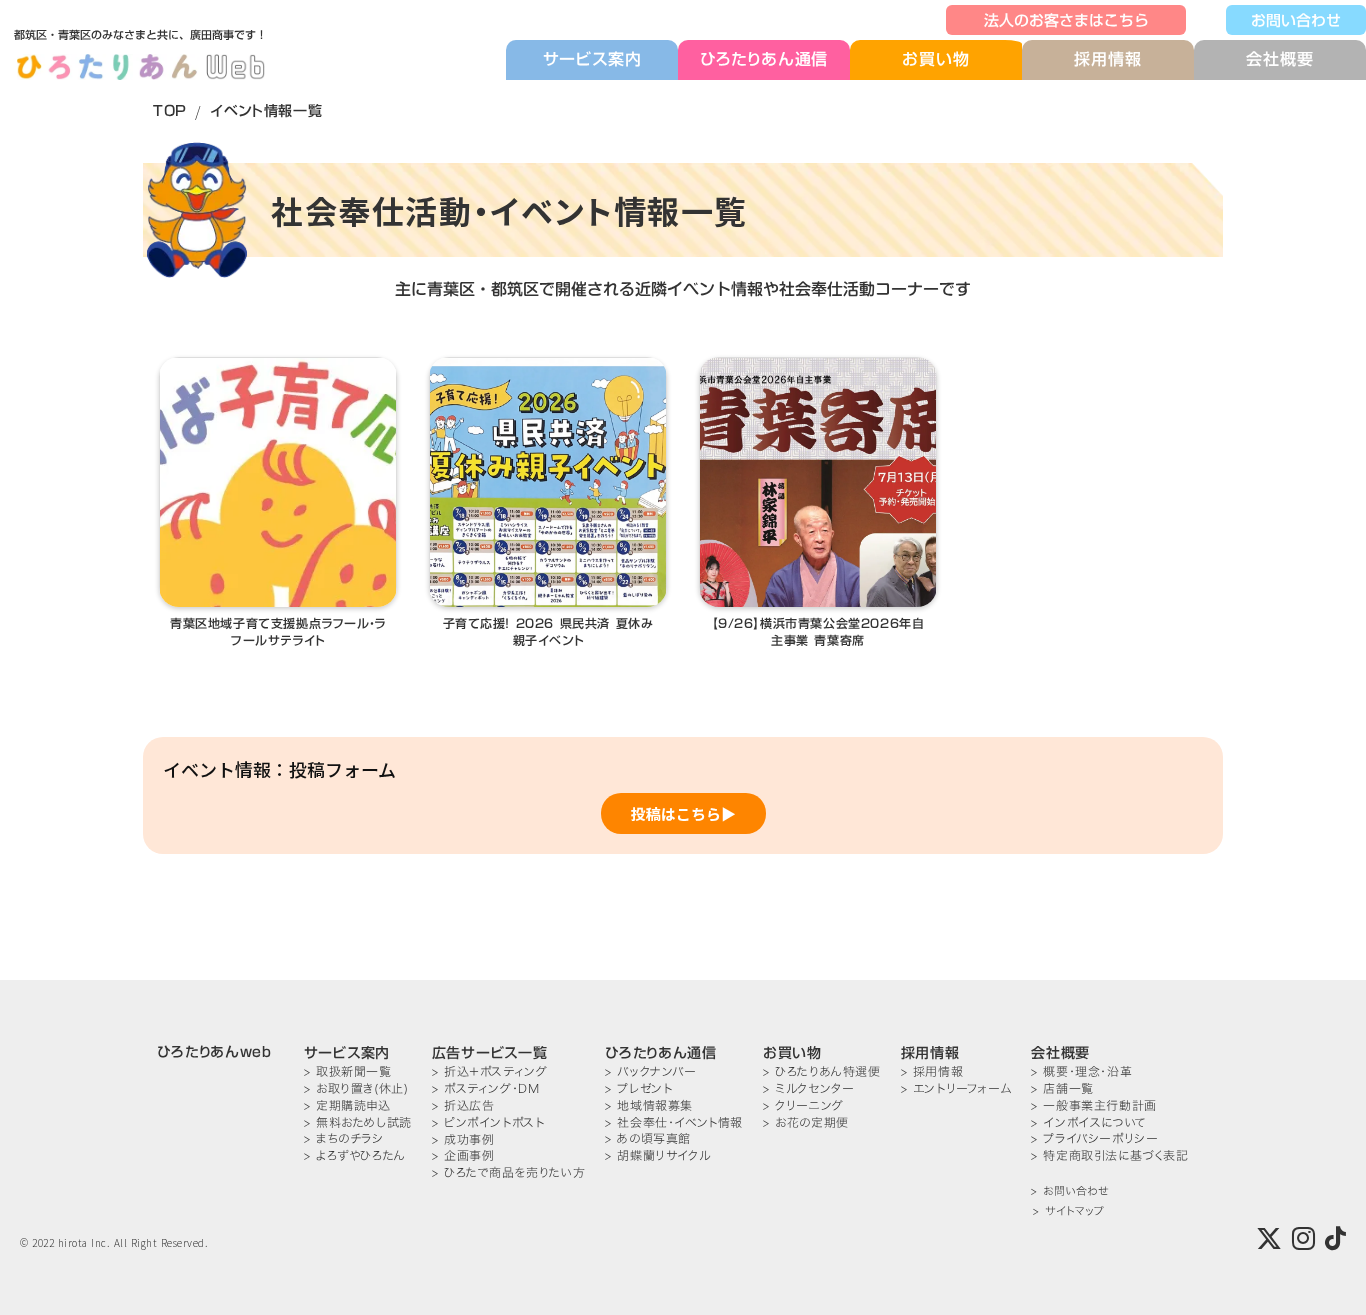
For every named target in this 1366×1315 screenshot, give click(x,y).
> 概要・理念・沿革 (1081, 1071)
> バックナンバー (650, 1071)
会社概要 (1279, 59)
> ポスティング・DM (486, 1088)
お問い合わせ (1296, 20)
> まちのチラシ (344, 1138)
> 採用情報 (932, 1071)
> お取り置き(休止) (356, 1088)
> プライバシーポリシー (1094, 1138)
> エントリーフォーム (956, 1088)
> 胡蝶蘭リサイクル (657, 1155)
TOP (170, 111)
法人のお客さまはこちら (1066, 20)
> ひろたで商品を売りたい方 (508, 1172)
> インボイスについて (1089, 1122)
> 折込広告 (463, 1105)
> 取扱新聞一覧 (348, 1071)
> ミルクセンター (808, 1088)
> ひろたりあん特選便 (822, 1071)
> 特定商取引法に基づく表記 (1109, 1155)
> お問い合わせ (1069, 1191)
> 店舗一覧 (1062, 1088)
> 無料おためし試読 (358, 1122)
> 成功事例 (463, 1139)
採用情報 (1107, 59)
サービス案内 (592, 59)
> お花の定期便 (806, 1122)
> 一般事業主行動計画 (1094, 1105)
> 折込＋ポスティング (490, 1071)
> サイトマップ (1068, 1211)
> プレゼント (638, 1088)
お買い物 (935, 59)
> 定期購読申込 (347, 1105)
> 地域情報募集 (649, 1105)
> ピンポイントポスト (488, 1122)
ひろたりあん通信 (764, 59)
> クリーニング (803, 1105)
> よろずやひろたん (355, 1155)
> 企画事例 (463, 1155)
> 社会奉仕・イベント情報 (674, 1122)
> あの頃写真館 (648, 1138)
